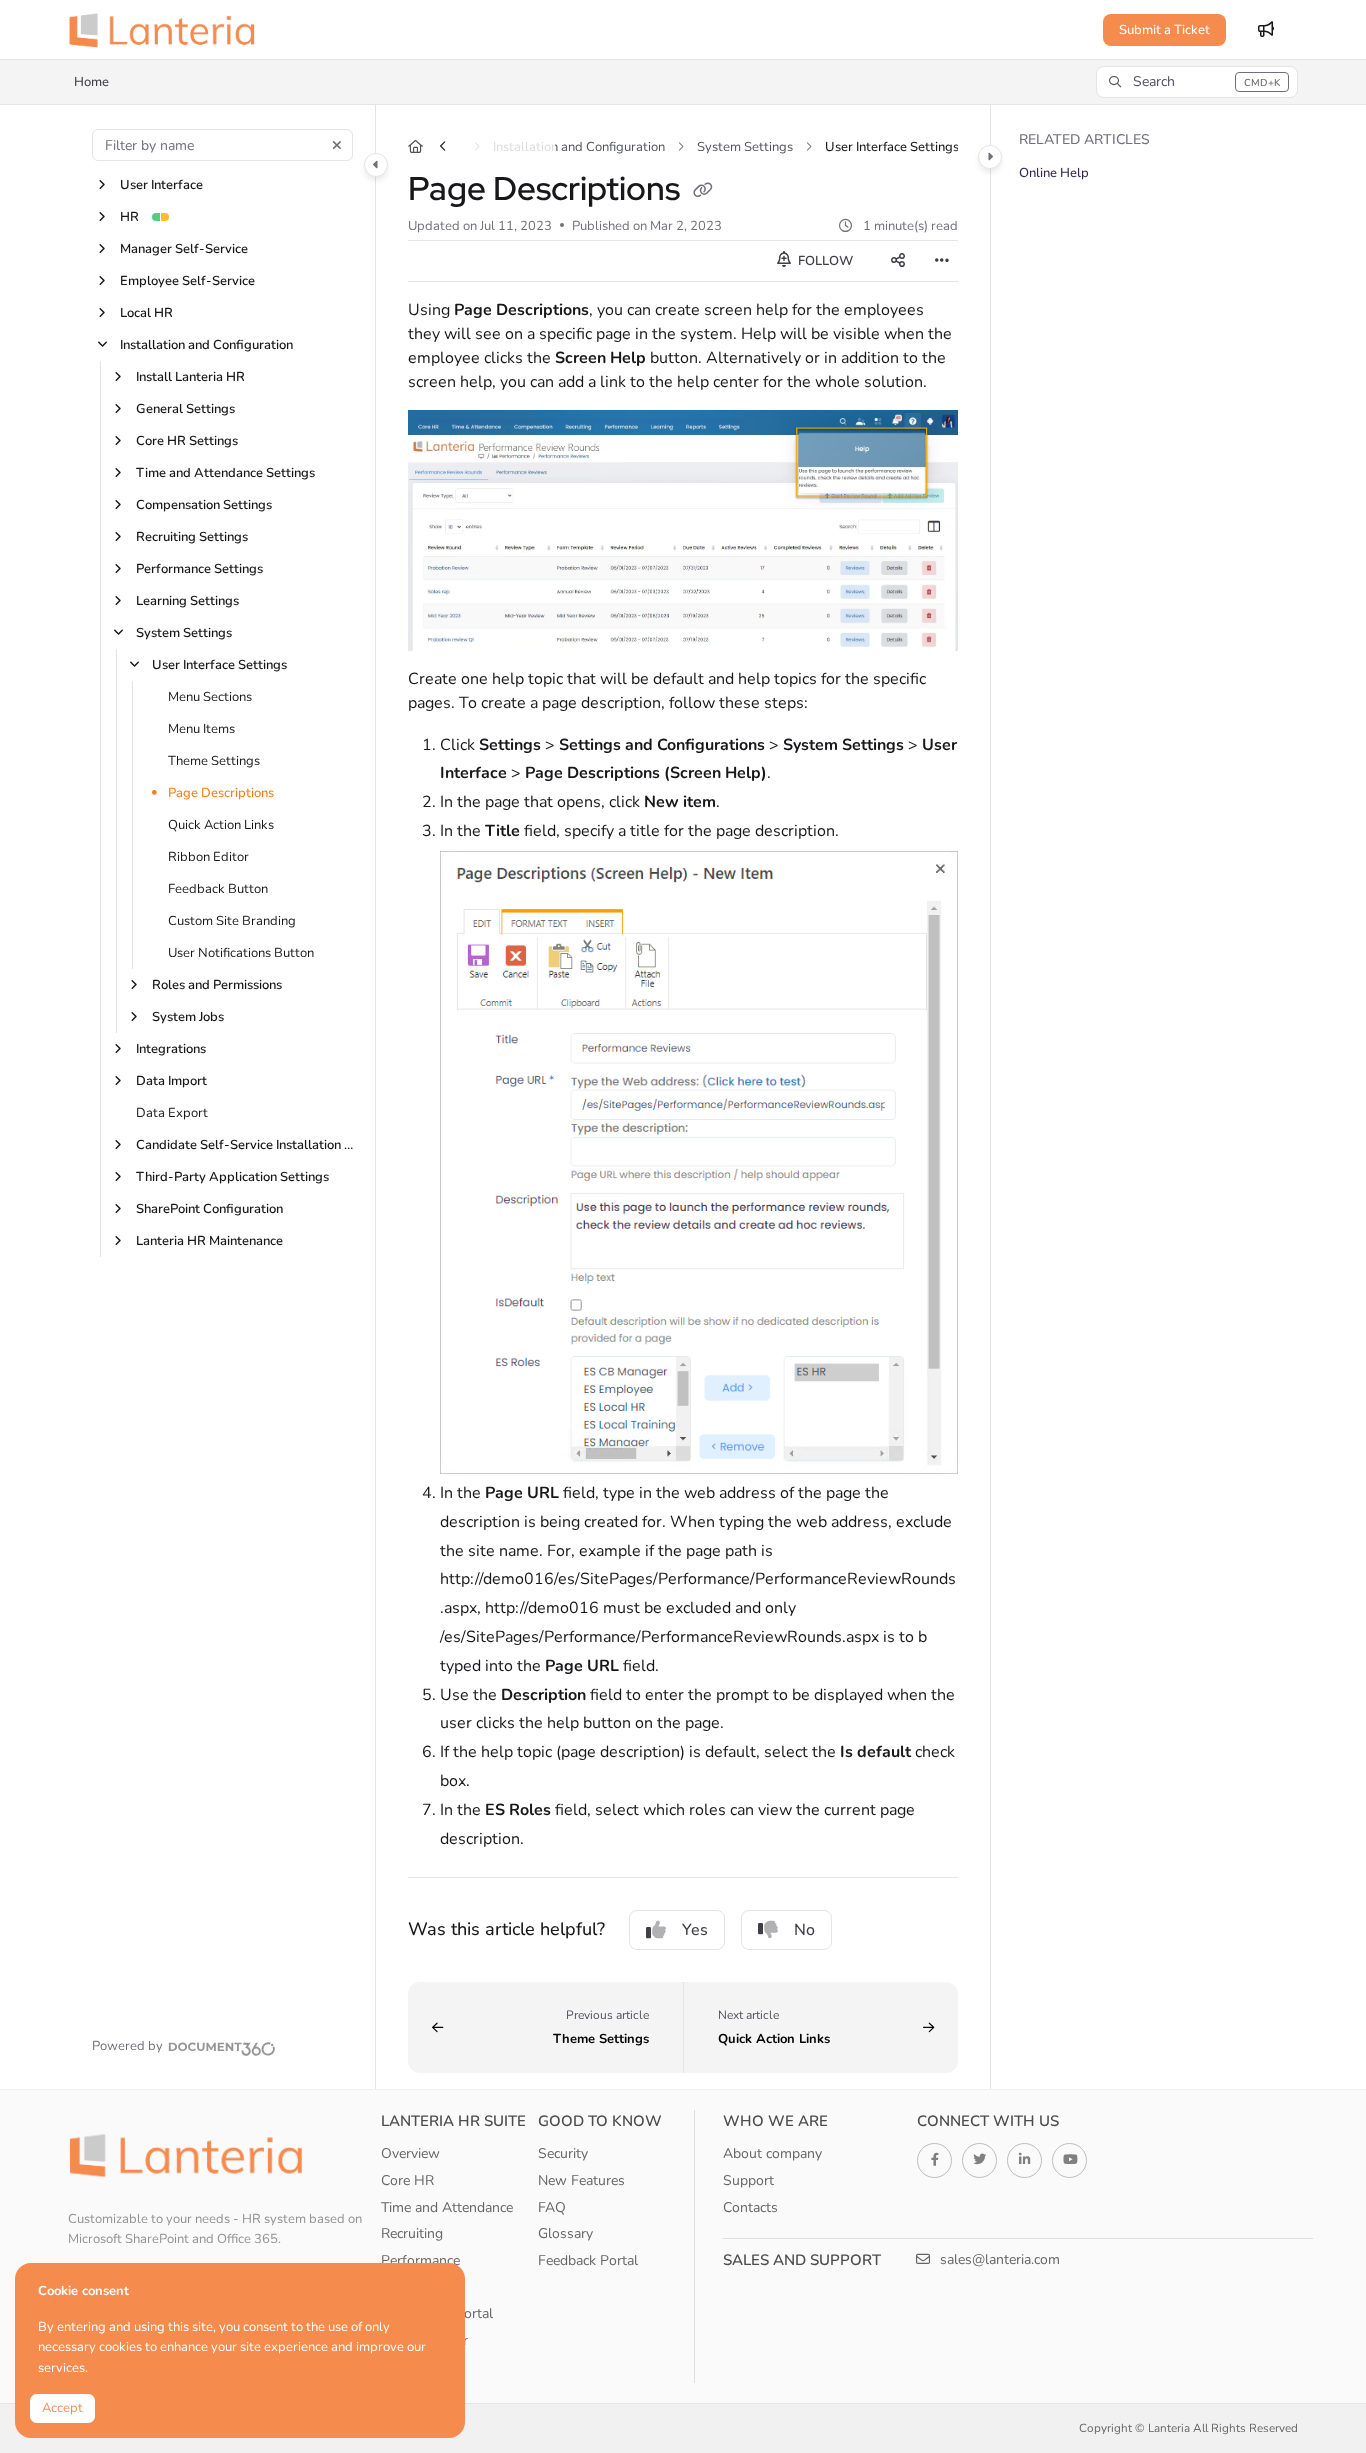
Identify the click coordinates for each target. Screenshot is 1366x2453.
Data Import (171, 1081)
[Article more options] (942, 261)
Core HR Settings (187, 441)
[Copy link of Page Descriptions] (703, 192)
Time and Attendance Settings (225, 473)
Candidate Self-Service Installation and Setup (245, 1145)
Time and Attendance (447, 2207)
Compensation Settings (204, 505)
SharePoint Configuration (209, 1209)
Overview (410, 2153)
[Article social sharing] (898, 261)
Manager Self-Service (184, 249)
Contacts (750, 2207)
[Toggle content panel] (990, 157)
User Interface (161, 185)
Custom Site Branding (232, 921)
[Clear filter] (337, 145)
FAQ (552, 2207)
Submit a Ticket (1164, 30)
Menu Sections (210, 697)
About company (772, 2153)
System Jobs (188, 1017)
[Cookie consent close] (445, 2280)
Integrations (171, 1049)
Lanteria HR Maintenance (209, 1241)
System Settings (184, 633)
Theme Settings (214, 761)
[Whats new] (1266, 30)
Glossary (565, 2233)
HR (129, 217)
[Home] (168, 30)
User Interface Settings (219, 665)
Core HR (407, 2180)
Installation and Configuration (206, 345)
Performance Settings (199, 569)
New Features (581, 2180)
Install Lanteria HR (190, 377)
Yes (695, 1930)
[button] (1197, 82)
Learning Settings (187, 601)
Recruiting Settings (192, 537)
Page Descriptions (221, 793)
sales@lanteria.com (998, 2259)
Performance (420, 2260)
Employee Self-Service (187, 281)
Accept (62, 2408)
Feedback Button (218, 889)
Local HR (146, 313)
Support (748, 2180)
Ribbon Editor (208, 857)
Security (563, 2153)
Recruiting (412, 2233)
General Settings (185, 409)
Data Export (172, 1113)
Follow (824, 261)
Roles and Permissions (217, 985)
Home (91, 82)
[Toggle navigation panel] (376, 165)
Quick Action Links (221, 825)
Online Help (1054, 173)
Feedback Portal (588, 2260)
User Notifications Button (241, 953)
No (804, 1930)
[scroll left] (443, 147)
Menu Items (201, 729)
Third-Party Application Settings (232, 1177)
